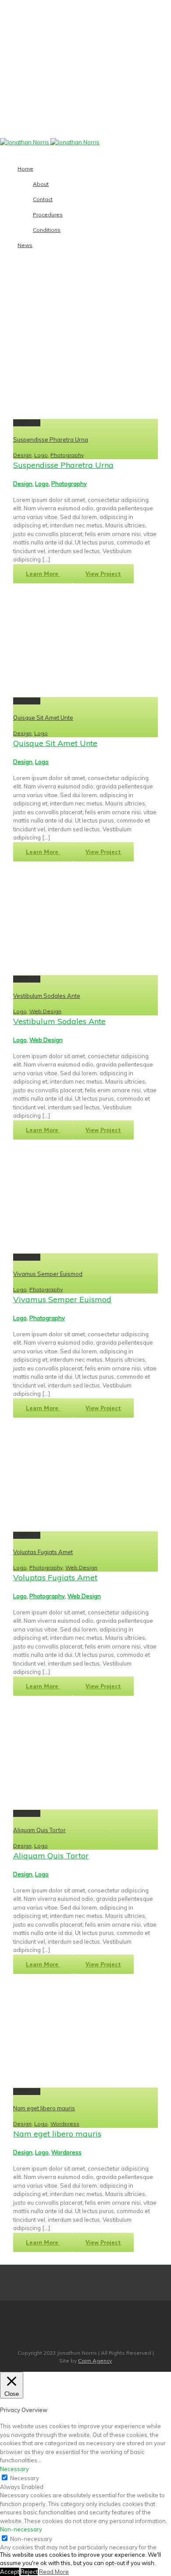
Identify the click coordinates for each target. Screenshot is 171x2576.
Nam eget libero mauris (44, 2108)
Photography (67, 455)
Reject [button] (29, 2572)
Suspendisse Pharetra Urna (51, 439)
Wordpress (65, 2124)
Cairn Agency (95, 2361)
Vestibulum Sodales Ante (47, 996)
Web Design (45, 1011)
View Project (103, 574)
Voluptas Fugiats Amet (43, 1552)
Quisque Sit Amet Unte (43, 718)
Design (22, 455)
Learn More (43, 574)
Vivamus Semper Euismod (48, 1274)
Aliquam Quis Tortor (39, 1830)
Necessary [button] (14, 2469)
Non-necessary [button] (21, 2529)
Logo (41, 455)
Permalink (27, 423)
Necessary (25, 2478)
